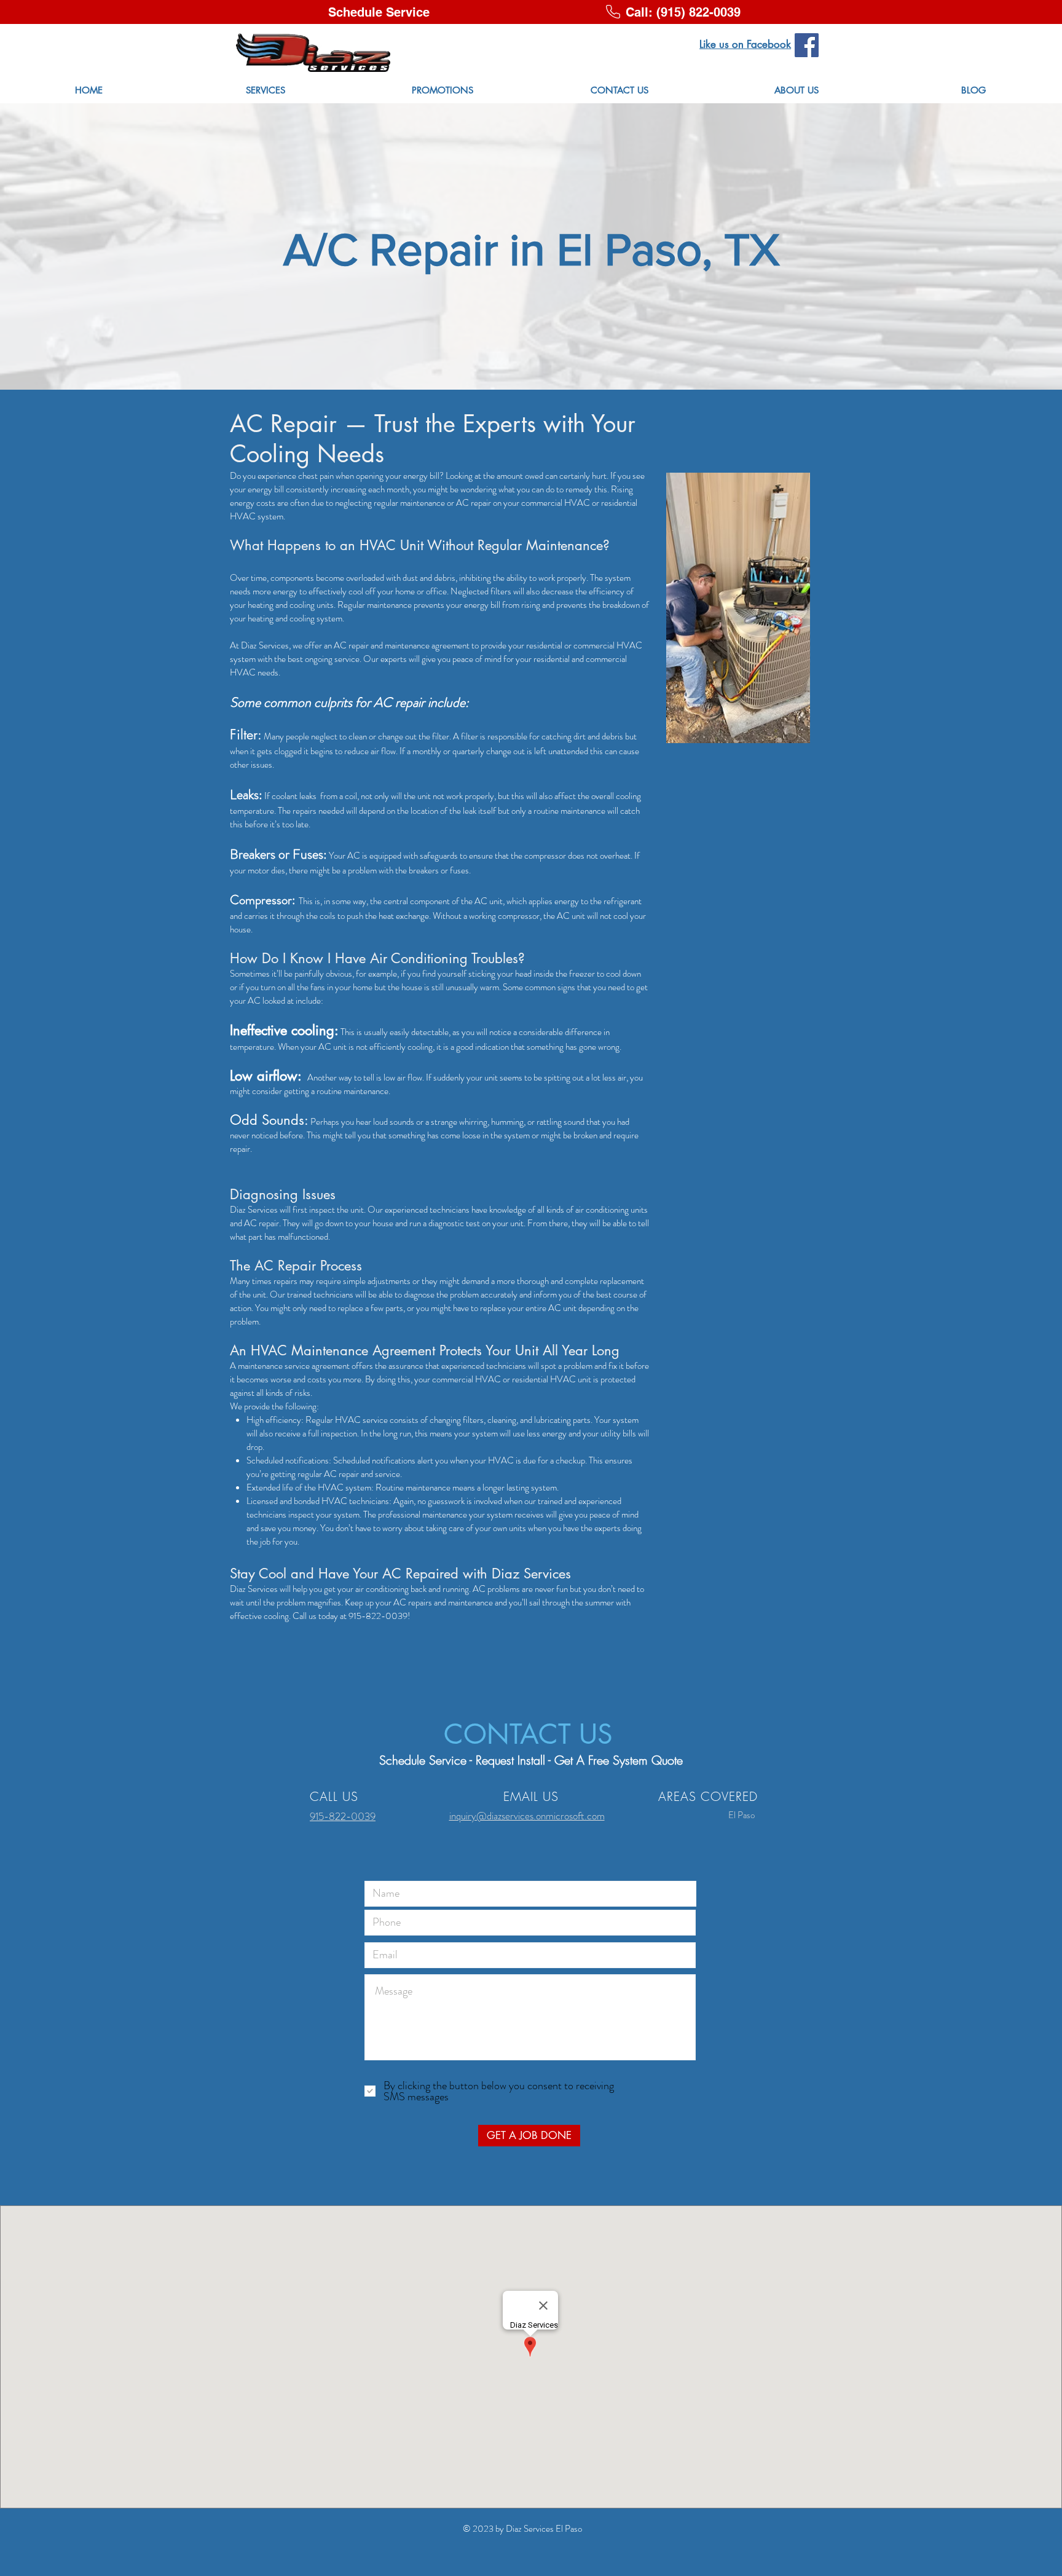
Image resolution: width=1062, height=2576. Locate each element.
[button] (379, 12)
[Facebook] (807, 45)
